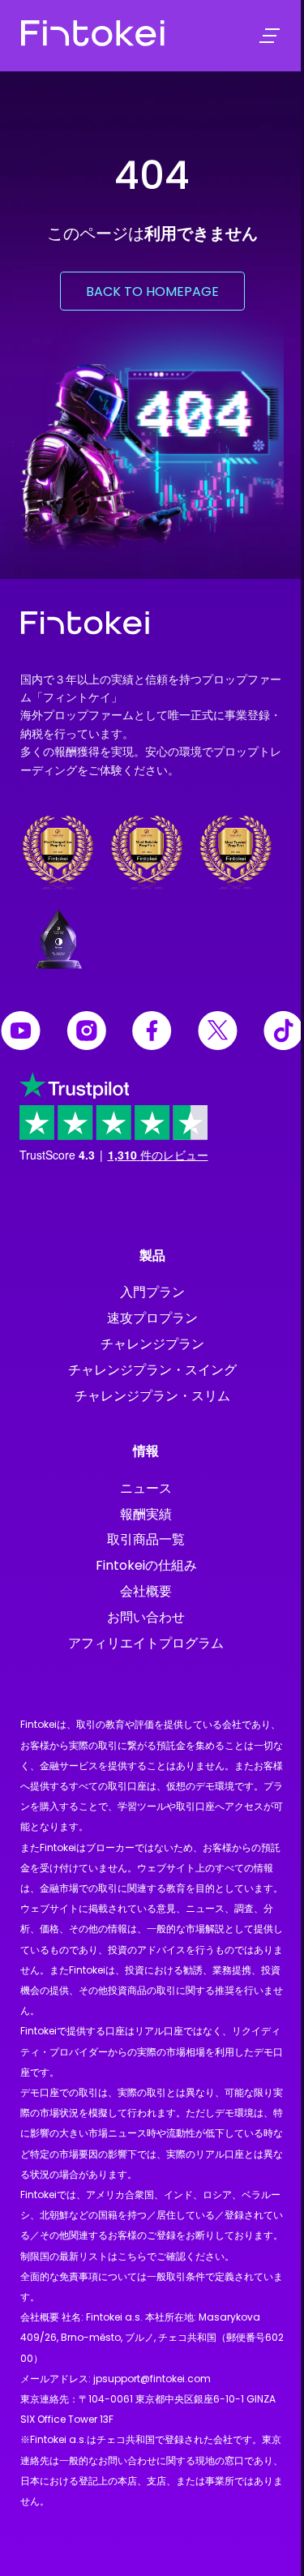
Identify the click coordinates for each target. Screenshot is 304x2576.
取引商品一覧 (146, 1539)
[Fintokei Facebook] (152, 1033)
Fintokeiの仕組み (146, 1565)
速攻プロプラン (152, 1318)
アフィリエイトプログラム (146, 1643)
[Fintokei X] (218, 1033)
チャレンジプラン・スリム (152, 1396)
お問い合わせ (146, 1617)
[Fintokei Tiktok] (283, 1033)
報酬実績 (146, 1514)
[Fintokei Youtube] (21, 1033)
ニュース (146, 1488)
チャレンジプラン (152, 1344)
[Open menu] (270, 36)
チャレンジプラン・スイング (152, 1370)
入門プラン (152, 1292)
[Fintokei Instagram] (86, 1033)
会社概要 (146, 1591)
